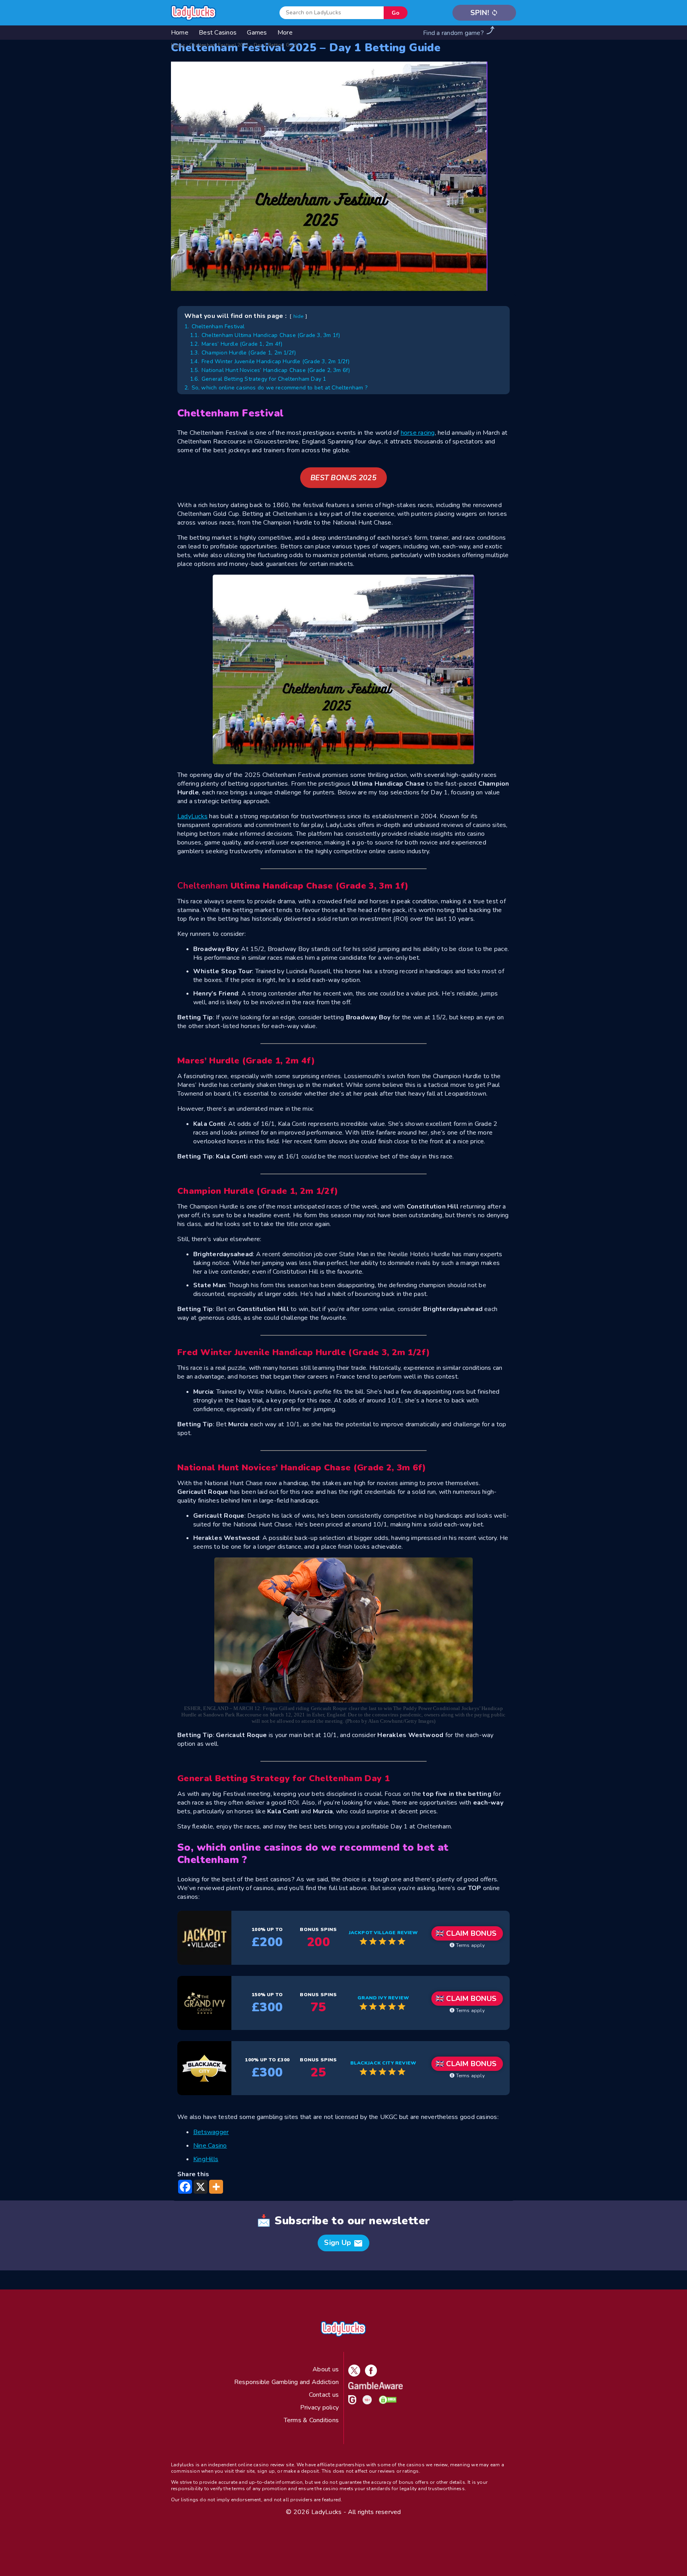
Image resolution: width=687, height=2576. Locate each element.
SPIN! (484, 13)
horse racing (418, 433)
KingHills (206, 2159)
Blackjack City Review (383, 2063)
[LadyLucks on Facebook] (369, 2375)
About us (326, 2369)
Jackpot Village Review (383, 1933)
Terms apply (470, 1945)
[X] (201, 2187)
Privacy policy (319, 2407)
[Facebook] (185, 2187)
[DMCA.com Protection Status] (386, 2402)
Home (178, 45)
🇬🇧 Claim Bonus (466, 1933)
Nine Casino (210, 2146)
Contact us (324, 2395)
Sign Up (343, 2243)
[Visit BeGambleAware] (374, 2387)
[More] (216, 2187)
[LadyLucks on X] (353, 2375)
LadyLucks (192, 816)
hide (299, 316)
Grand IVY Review (383, 1998)
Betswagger (211, 2132)
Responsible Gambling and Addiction (286, 2382)
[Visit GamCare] (351, 2402)
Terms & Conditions (311, 2420)
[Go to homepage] (194, 13)
